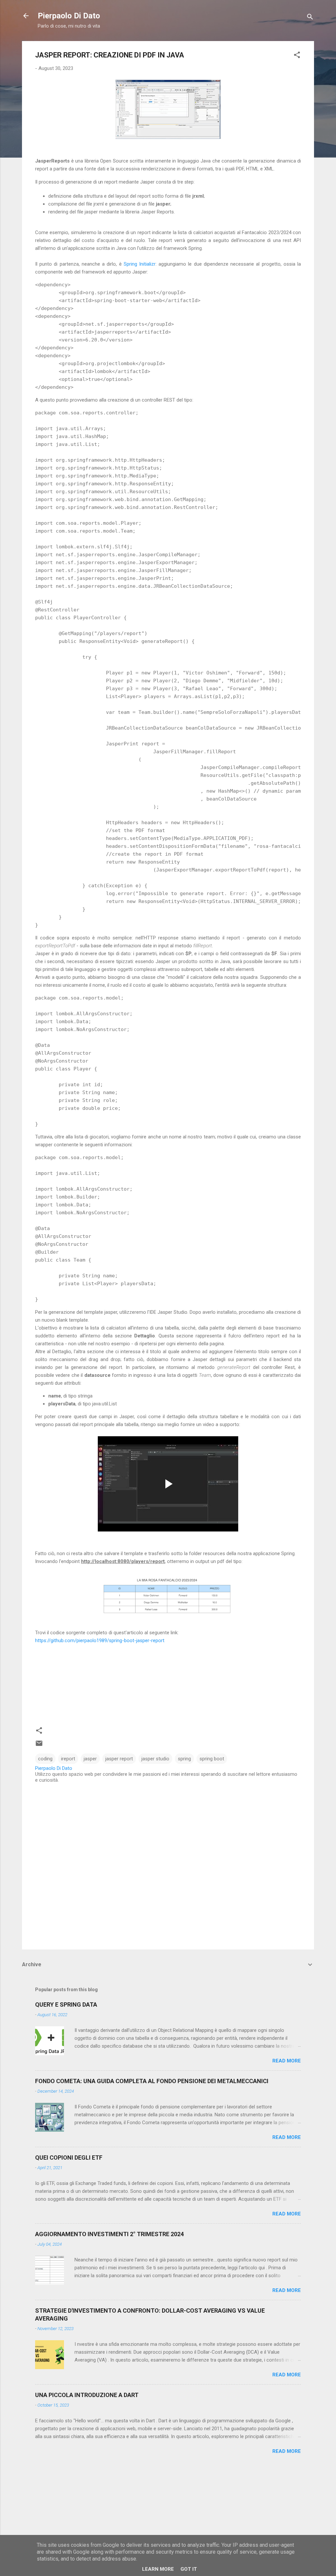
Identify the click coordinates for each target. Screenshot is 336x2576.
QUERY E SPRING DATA (66, 2004)
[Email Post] (39, 1746)
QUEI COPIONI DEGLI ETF (69, 2158)
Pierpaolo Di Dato (69, 16)
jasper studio (155, 1759)
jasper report (119, 1759)
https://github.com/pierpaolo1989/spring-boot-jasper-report (100, 1640)
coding (45, 1759)
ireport (68, 1759)
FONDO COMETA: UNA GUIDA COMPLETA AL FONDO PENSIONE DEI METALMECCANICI (152, 2081)
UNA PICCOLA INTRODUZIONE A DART (87, 2395)
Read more (287, 2061)
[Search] (310, 18)
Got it (189, 2569)
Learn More (158, 2569)
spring (184, 1759)
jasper (90, 1759)
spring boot (212, 1759)
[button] (297, 56)
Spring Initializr (140, 264)
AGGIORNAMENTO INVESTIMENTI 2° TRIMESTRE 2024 (109, 2234)
